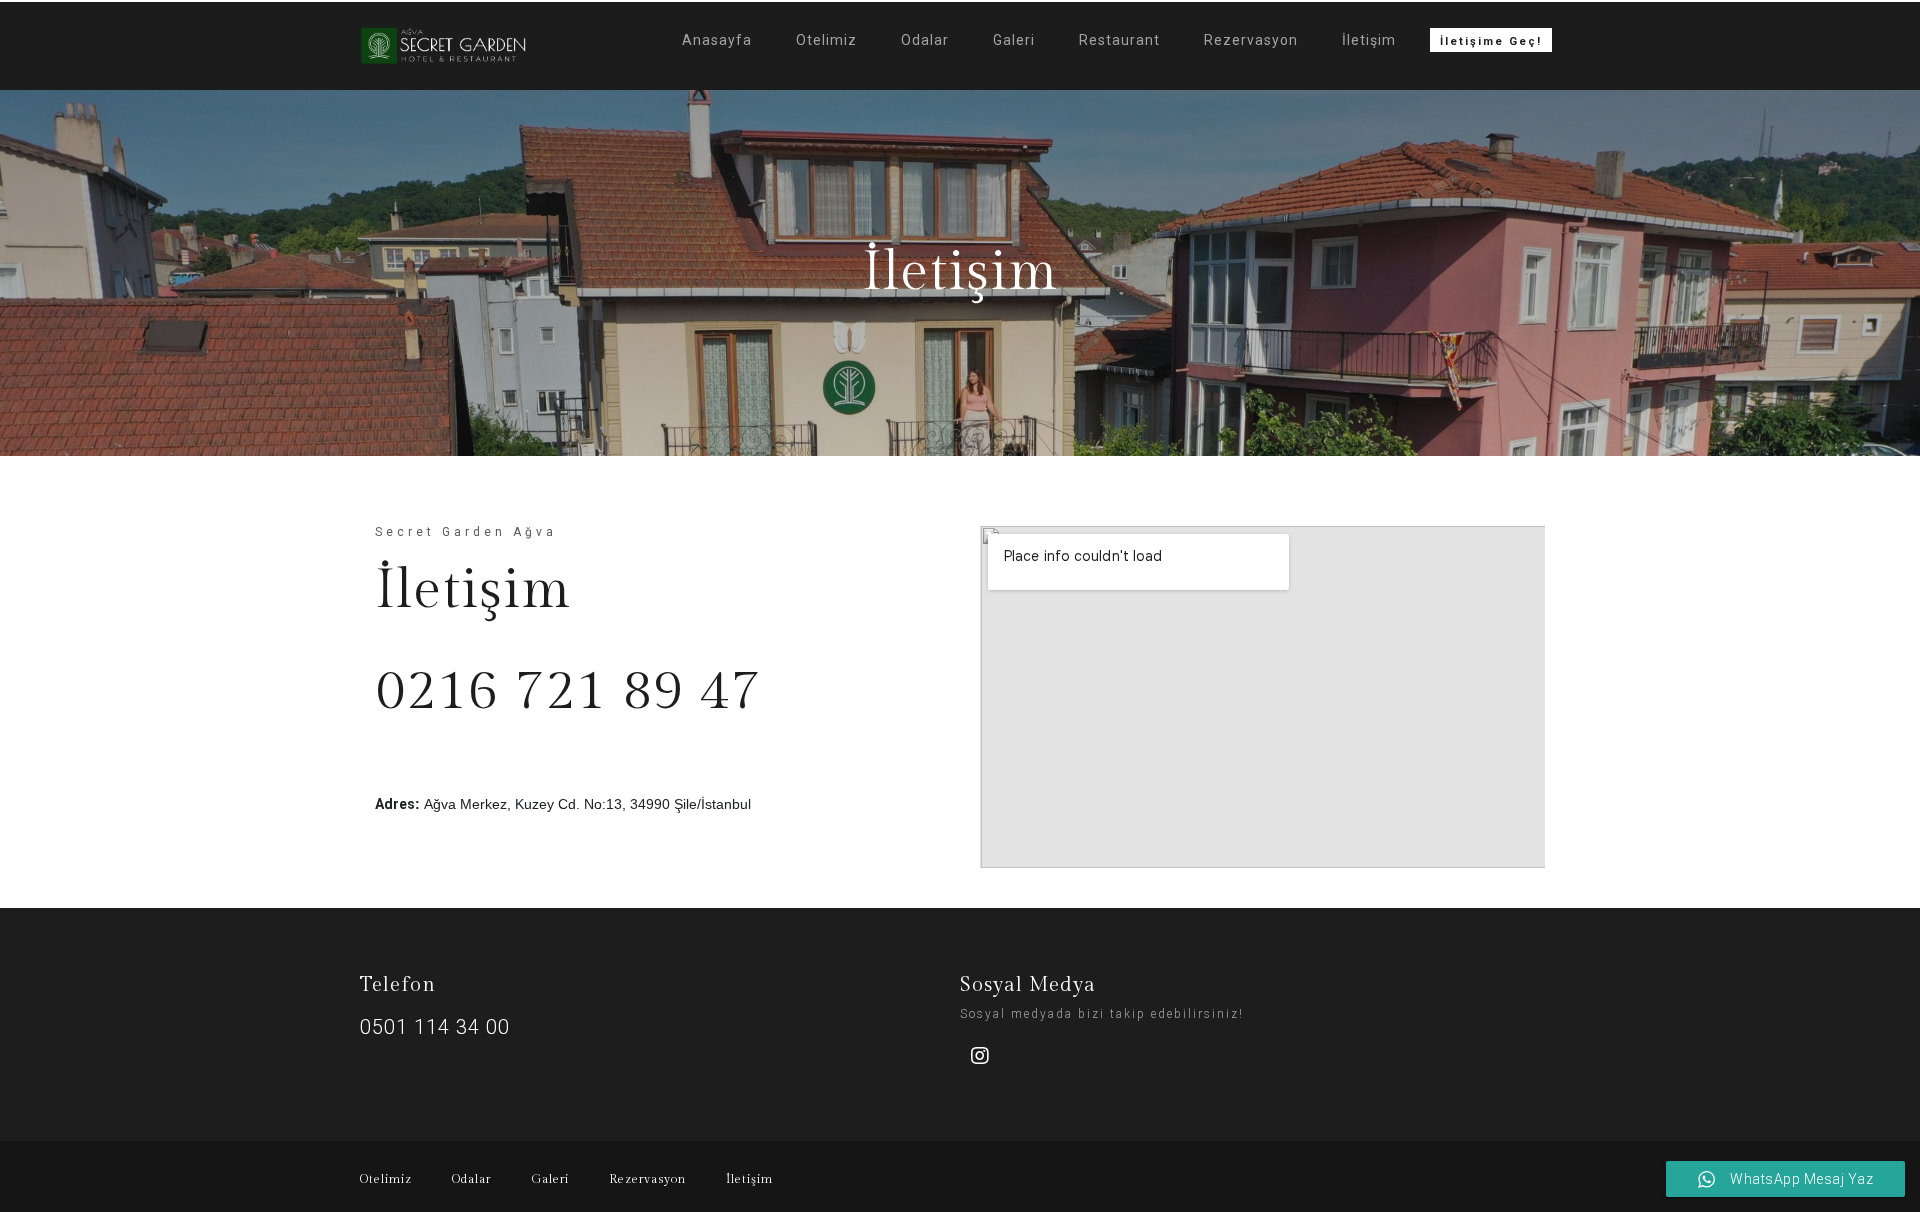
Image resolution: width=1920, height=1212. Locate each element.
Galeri (1014, 40)
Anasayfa (717, 40)
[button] (1491, 40)
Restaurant (1119, 40)
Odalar (925, 40)
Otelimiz (826, 40)
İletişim (1369, 40)
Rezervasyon (1251, 40)
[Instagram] (980, 1056)
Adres (395, 804)
